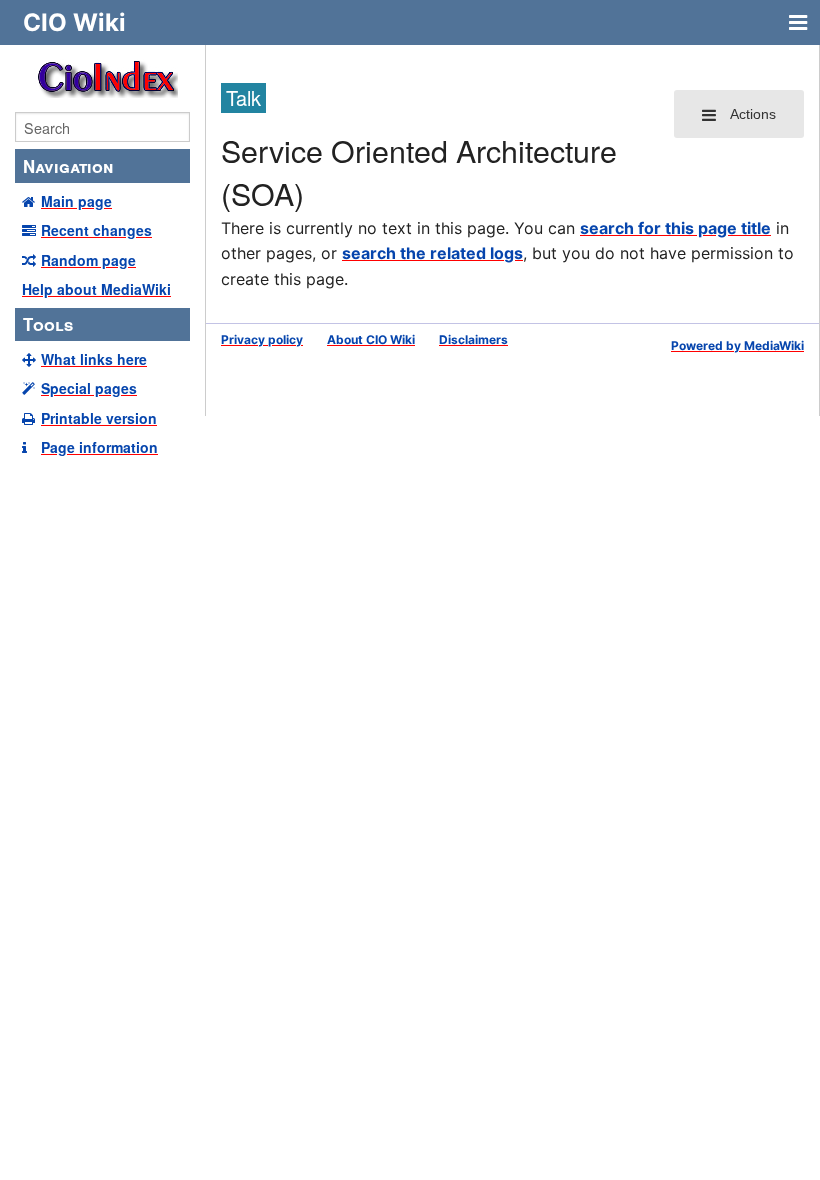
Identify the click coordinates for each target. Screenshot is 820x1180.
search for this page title (675, 228)
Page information (99, 447)
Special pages (89, 388)
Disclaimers (473, 339)
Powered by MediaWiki (737, 345)
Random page (88, 260)
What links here (94, 359)
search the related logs (432, 253)
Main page (76, 201)
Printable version (99, 418)
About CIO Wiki (371, 339)
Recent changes (96, 230)
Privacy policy (262, 339)
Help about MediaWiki (96, 289)
